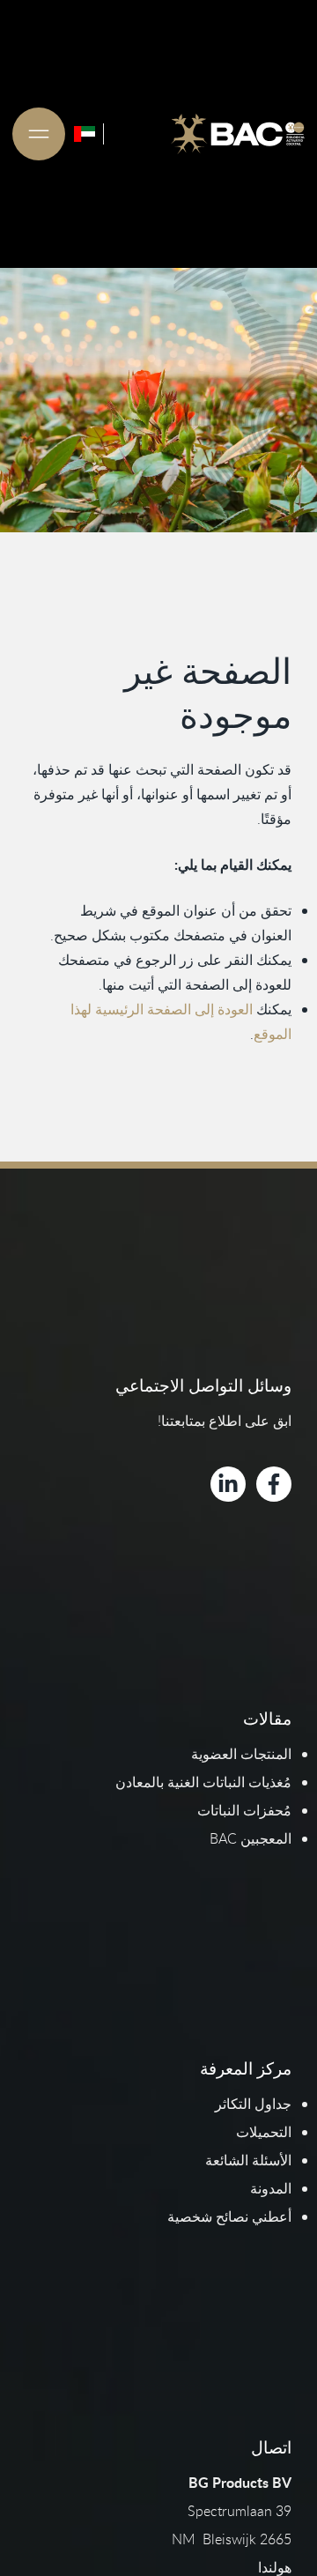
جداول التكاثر (253, 2104)
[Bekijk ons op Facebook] (274, 1484)
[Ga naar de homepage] (238, 134)
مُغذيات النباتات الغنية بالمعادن (203, 1782)
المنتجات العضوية (241, 1754)
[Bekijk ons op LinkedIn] (228, 1484)
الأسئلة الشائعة (248, 2160)
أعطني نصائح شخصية (229, 2216)
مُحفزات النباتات (244, 1810)
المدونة (271, 2188)
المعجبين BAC (251, 1838)
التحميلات (264, 2132)
